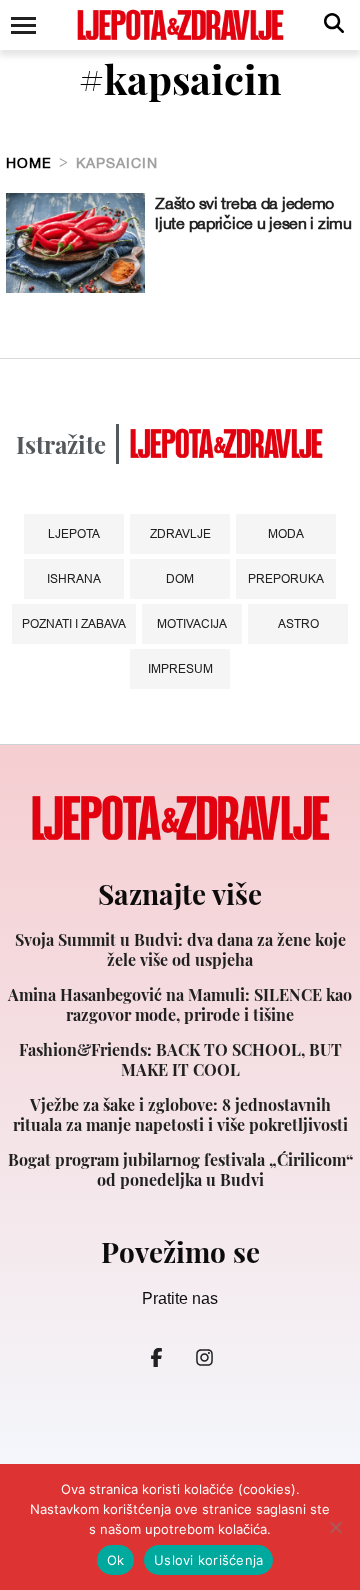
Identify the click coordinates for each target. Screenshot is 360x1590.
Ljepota (74, 533)
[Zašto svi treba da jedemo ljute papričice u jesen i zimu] (75, 243)
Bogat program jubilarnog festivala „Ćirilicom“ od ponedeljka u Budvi (180, 1170)
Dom (180, 578)
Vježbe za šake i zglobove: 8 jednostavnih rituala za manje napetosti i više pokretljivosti (180, 1115)
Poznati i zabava (74, 623)
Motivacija (192, 623)
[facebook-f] (156, 1357)
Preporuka (286, 578)
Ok (116, 1560)
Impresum (180, 668)
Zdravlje (180, 533)
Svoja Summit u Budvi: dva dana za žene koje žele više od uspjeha (180, 950)
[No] (335, 1527)
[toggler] (22, 25)
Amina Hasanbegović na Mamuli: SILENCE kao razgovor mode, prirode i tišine (180, 1005)
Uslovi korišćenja (208, 1560)
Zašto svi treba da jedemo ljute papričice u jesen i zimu (253, 213)
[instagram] (204, 1357)
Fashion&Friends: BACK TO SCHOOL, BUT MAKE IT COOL (180, 1060)
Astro (298, 623)
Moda (286, 533)
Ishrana (74, 578)
